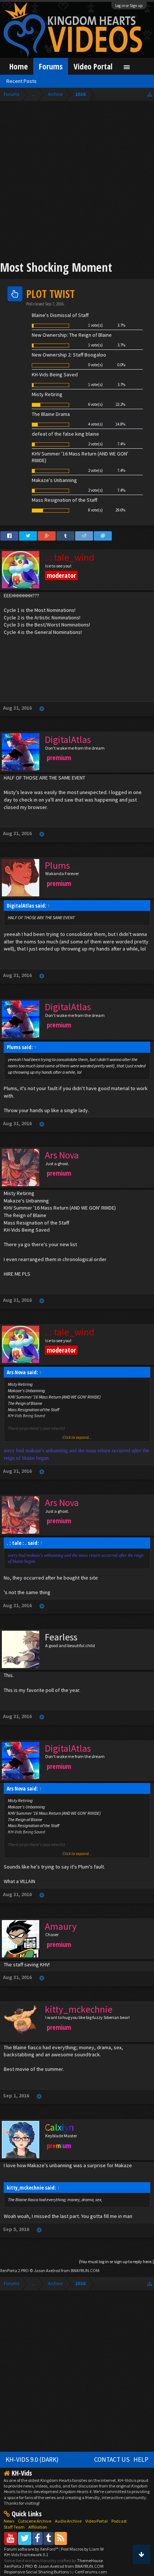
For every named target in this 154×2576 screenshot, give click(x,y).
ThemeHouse (90, 2561)
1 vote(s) (96, 325)
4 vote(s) (96, 424)
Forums (51, 66)
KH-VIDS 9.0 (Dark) (32, 2460)
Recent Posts (21, 81)
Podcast (119, 2521)
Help (141, 2460)
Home (19, 66)
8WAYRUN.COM (85, 2270)
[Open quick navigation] (150, 94)
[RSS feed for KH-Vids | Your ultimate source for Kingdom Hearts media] (61, 2538)
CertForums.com (91, 2572)
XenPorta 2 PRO (14, 2270)
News (9, 2521)
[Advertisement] (77, 182)
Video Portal (93, 66)
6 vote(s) (96, 404)
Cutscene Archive (35, 2521)
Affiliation (38, 2527)
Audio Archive (68, 2521)
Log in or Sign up (129, 6)
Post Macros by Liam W (82, 2549)
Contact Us (112, 2460)
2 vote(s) (96, 444)
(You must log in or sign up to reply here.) (116, 2261)
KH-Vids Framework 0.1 (26, 2555)
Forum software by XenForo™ (32, 2549)
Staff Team (14, 2527)
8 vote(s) (96, 510)
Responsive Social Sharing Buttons (36, 2572)
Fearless (61, 1637)
